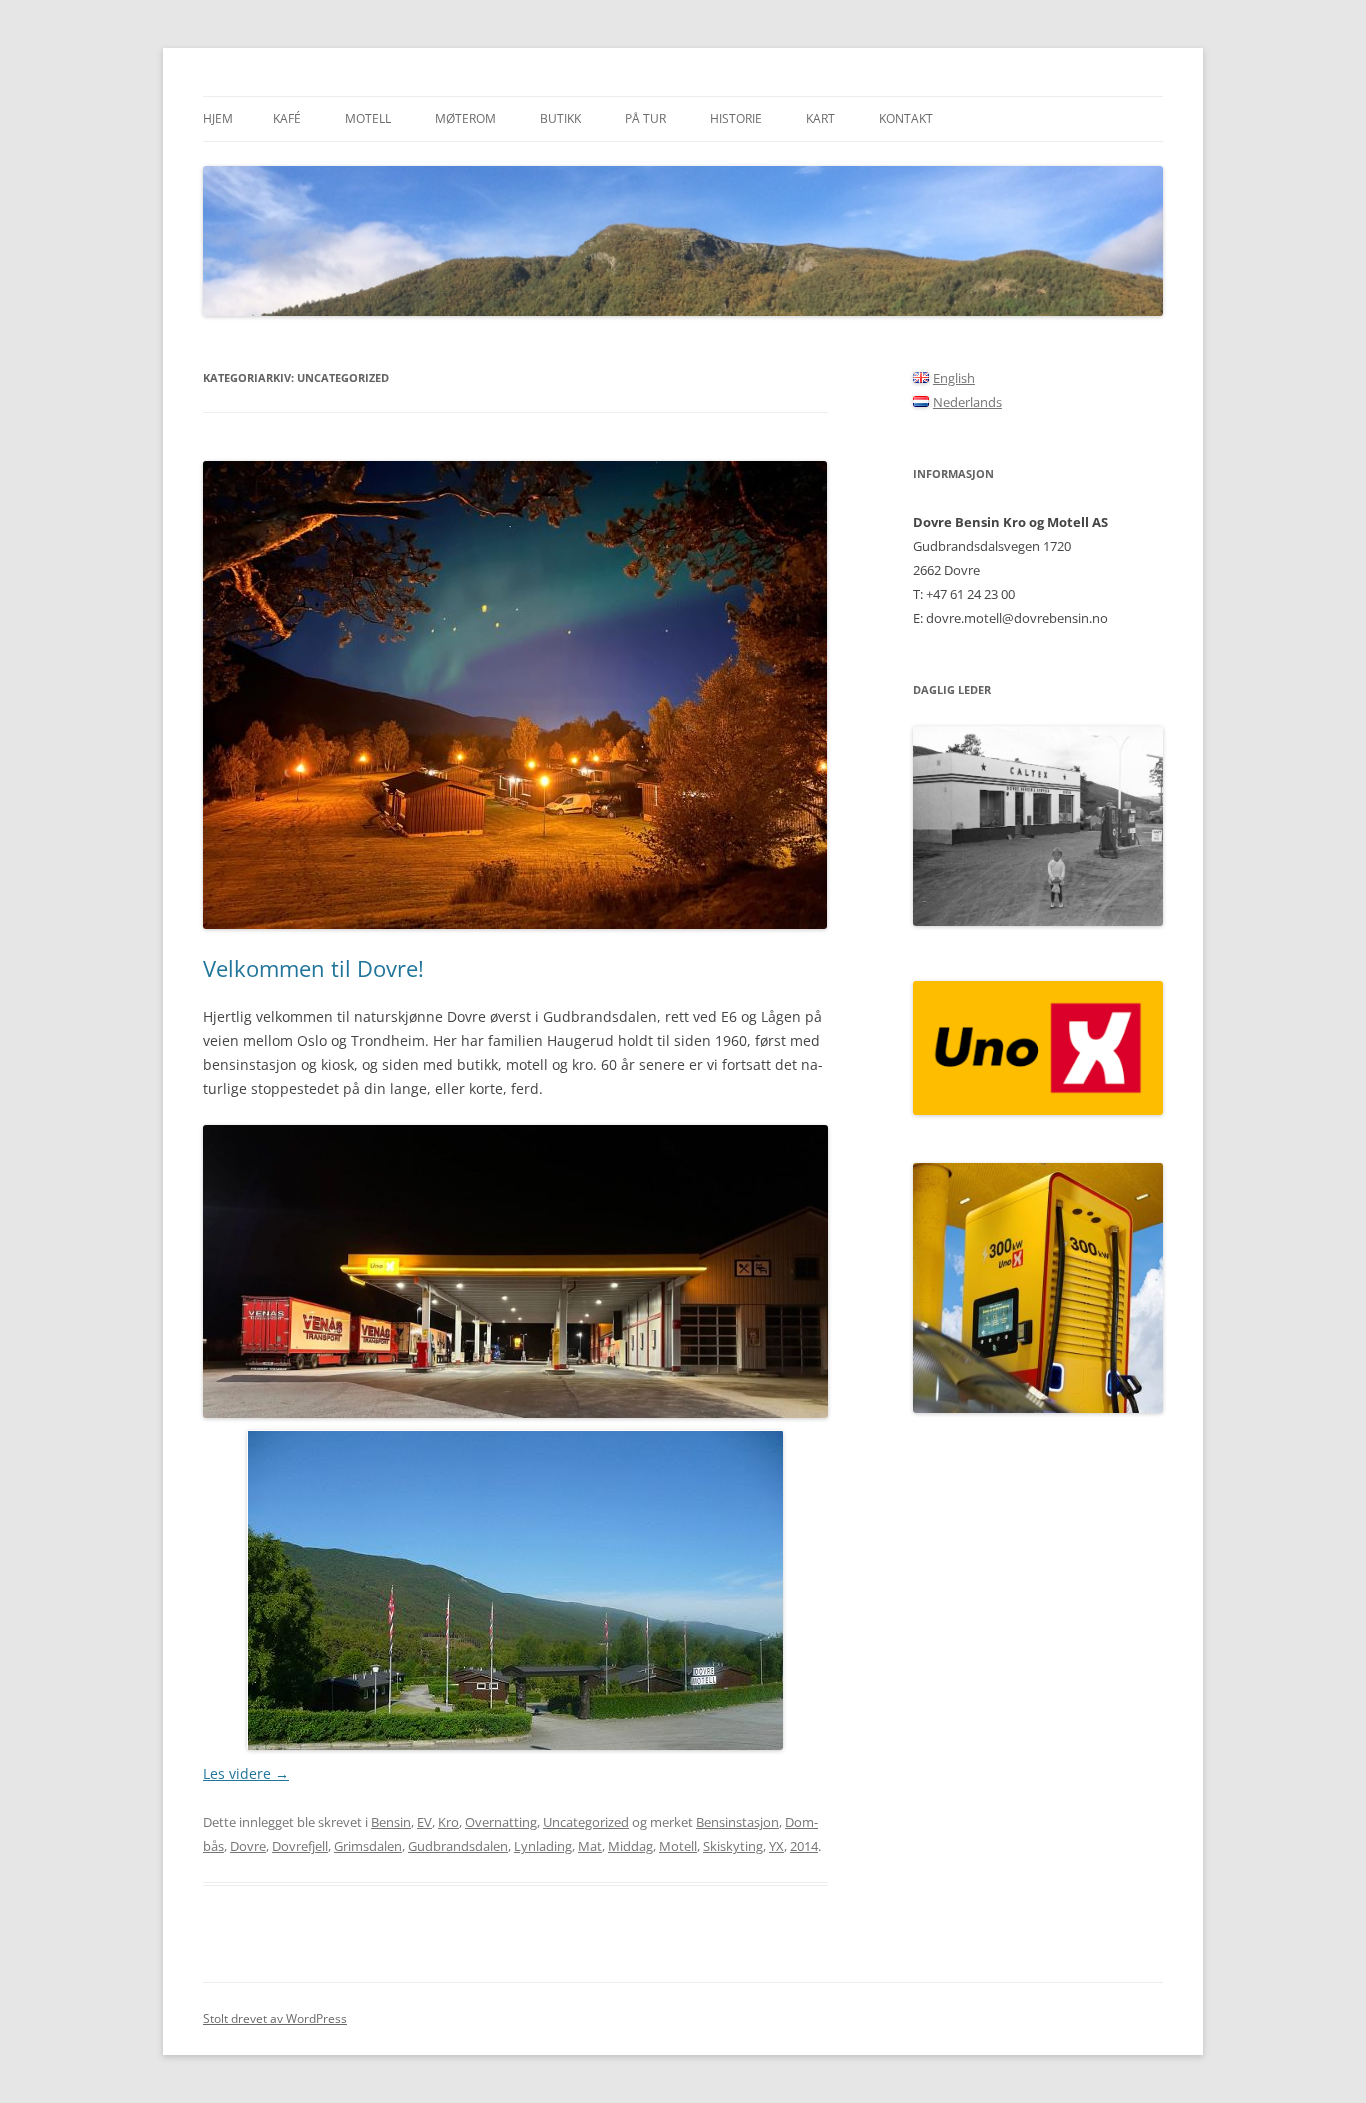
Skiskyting (733, 1846)
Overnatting (501, 1822)
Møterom (465, 118)
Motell (368, 118)
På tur (645, 118)
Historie (736, 118)
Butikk (560, 118)
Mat (590, 1846)
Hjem (218, 118)
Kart (820, 118)
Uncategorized (586, 1822)
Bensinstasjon (737, 1822)
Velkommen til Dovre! (313, 968)
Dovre (248, 1846)
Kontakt (906, 118)
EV (424, 1822)
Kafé (287, 118)
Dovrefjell (300, 1846)
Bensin (391, 1822)
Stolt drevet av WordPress (275, 2018)
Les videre (246, 1773)
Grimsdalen (368, 1846)
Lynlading (543, 1846)
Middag (630, 1846)
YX (776, 1846)
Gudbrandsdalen (458, 1846)
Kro (448, 1822)
